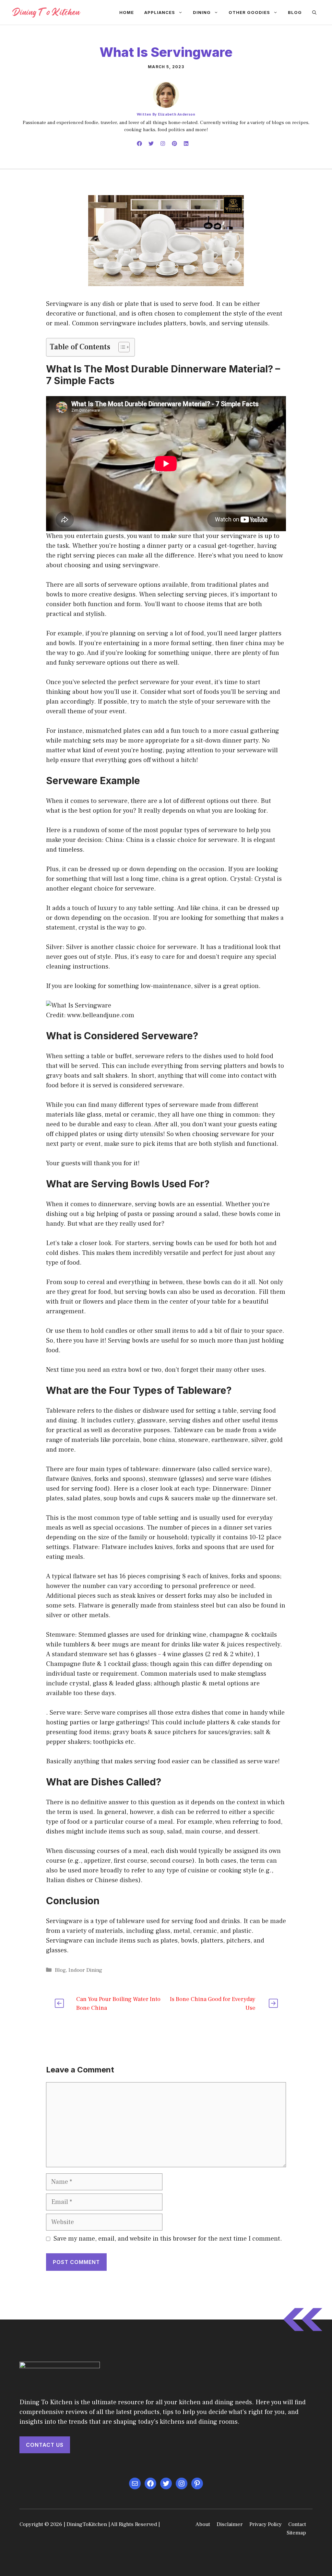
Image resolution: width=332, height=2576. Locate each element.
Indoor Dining (85, 1970)
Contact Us (45, 2445)
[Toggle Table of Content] (121, 347)
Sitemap (296, 2533)
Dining (202, 12)
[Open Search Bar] (314, 12)
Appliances (160, 12)
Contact (297, 2524)
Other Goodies (249, 12)
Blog (295, 12)
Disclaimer (230, 2524)
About (203, 2524)
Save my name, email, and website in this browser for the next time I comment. (168, 2239)
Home (127, 12)
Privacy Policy (266, 2524)
